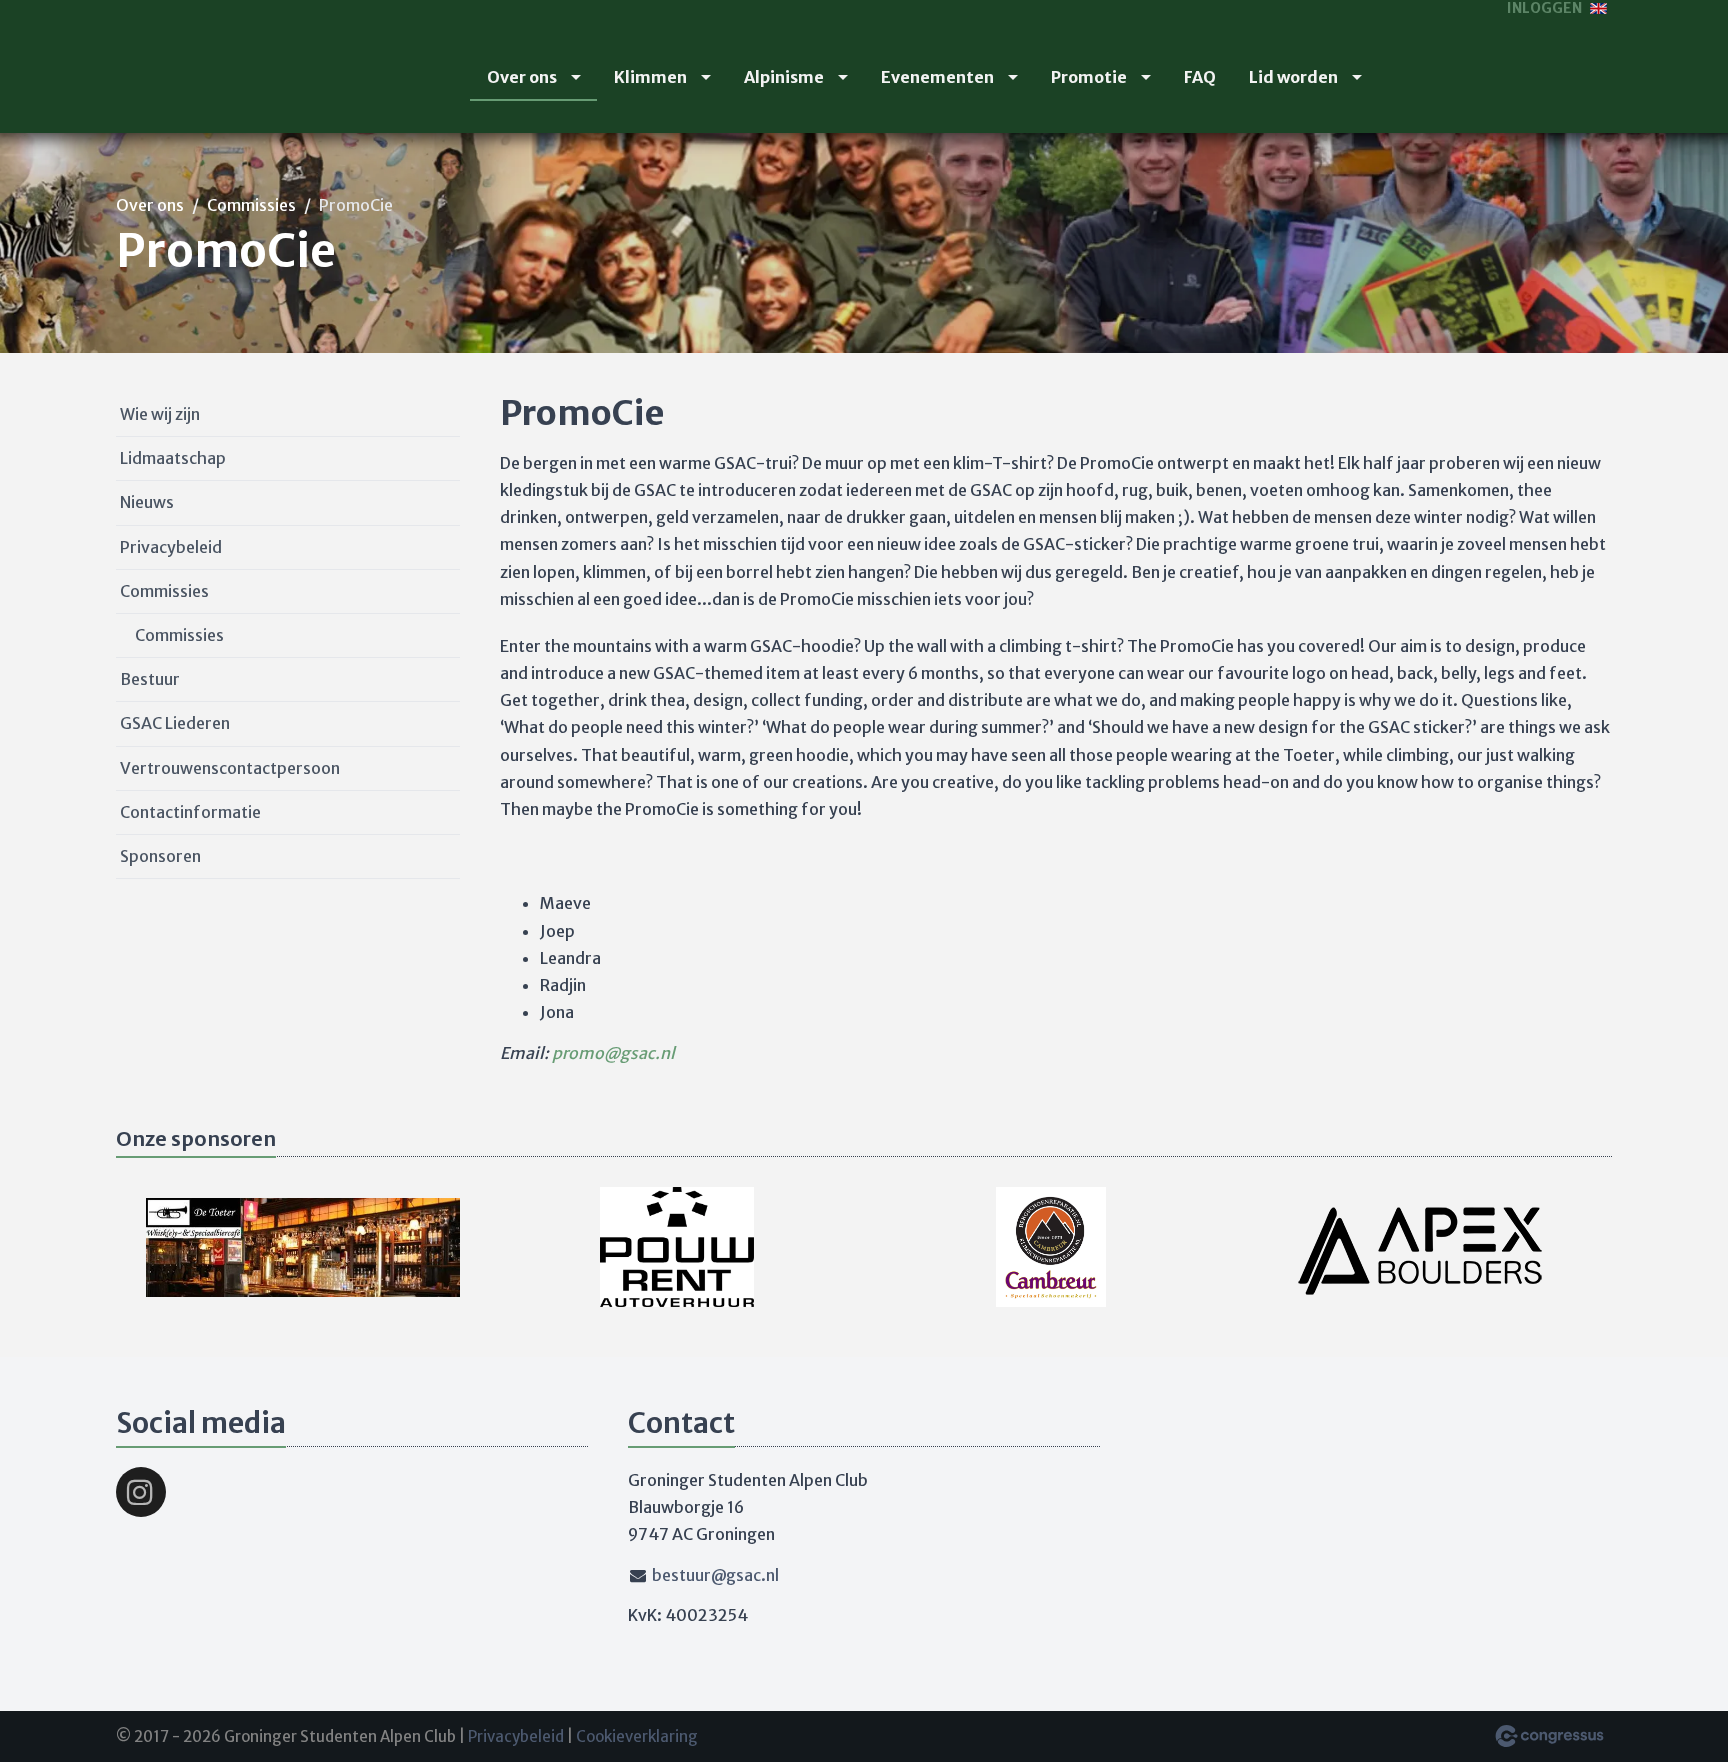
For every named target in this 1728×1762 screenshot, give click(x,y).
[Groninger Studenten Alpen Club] (166, 67)
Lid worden (1293, 77)
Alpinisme (784, 77)
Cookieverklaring (637, 1736)
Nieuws (147, 502)
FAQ (1200, 77)
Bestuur (150, 679)
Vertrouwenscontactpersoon (230, 768)
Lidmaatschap (173, 458)
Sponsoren (160, 856)
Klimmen (650, 77)
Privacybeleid (171, 547)
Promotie (1089, 77)
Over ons (522, 77)
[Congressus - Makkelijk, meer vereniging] (1549, 1736)
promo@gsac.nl (613, 1053)
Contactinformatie (190, 812)
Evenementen (937, 77)
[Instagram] (141, 1492)
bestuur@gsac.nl (715, 1575)
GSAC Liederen (175, 723)
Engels (1598, 8)
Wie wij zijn (160, 414)
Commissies (251, 205)
